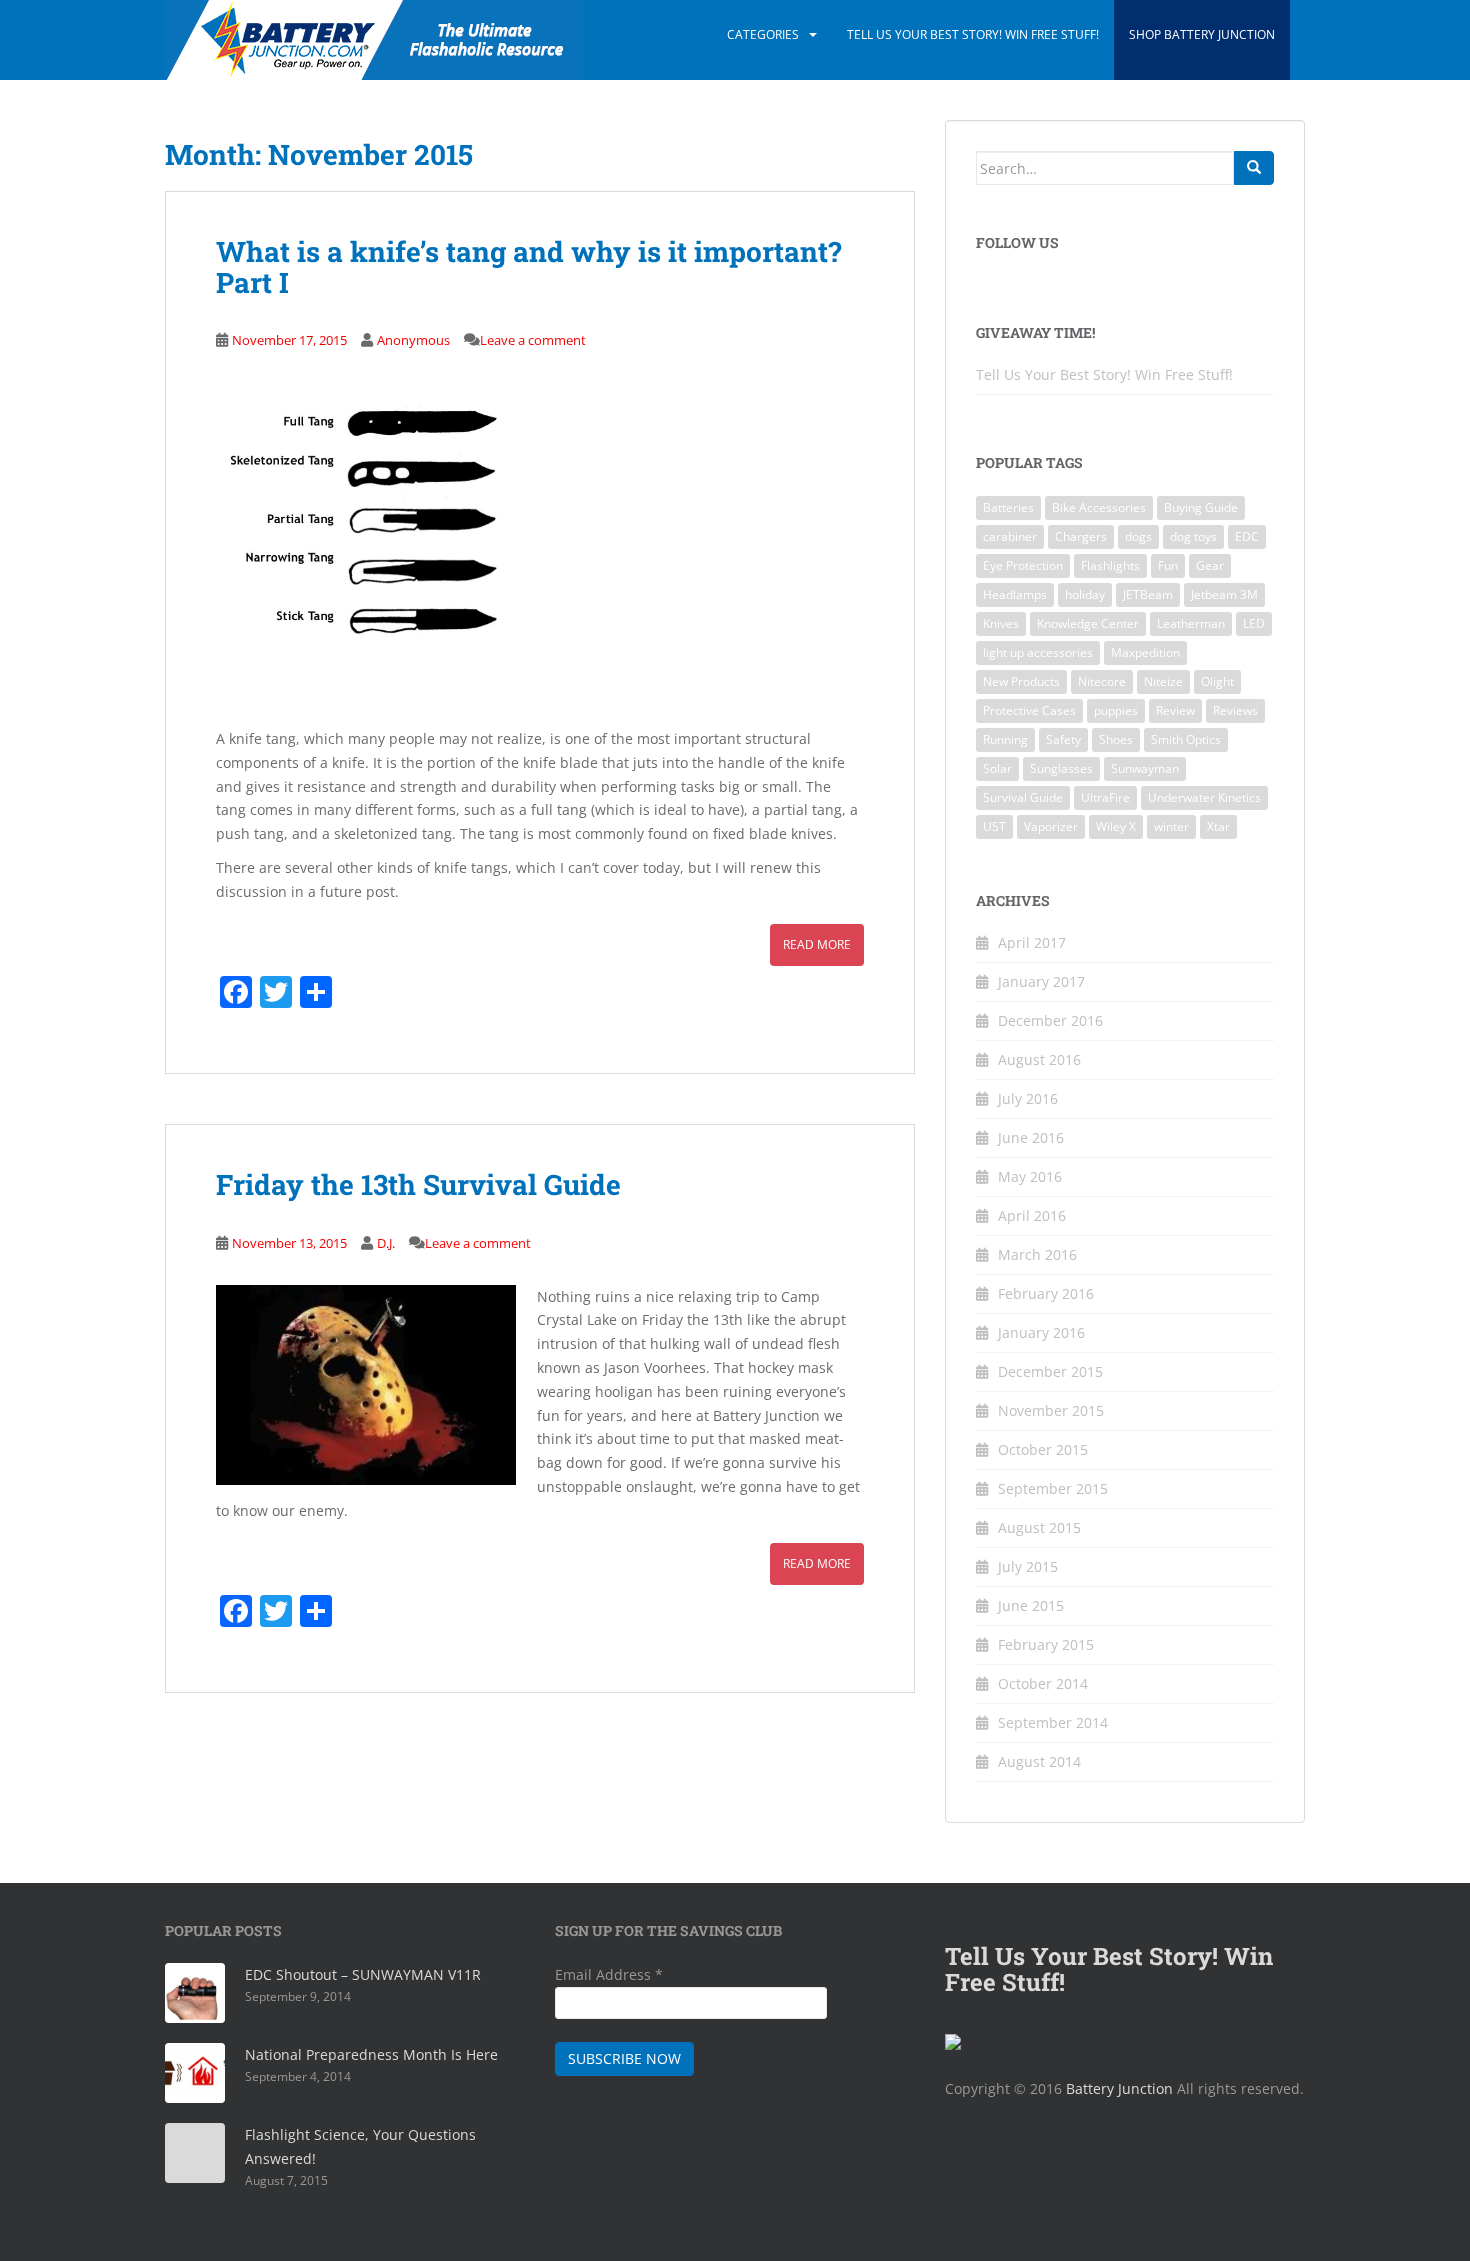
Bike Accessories (1099, 507)
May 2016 (1030, 1176)
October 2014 (1043, 1683)
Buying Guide (1201, 507)
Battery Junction (1119, 2088)
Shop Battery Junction (1202, 34)
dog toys (1193, 536)
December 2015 (1050, 1371)
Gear (1210, 565)
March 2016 (1037, 1254)
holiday (1085, 594)
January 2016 (1041, 1332)
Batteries (1008, 507)
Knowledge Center (1088, 623)
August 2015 (1039, 1527)
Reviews (1235, 710)
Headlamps (1015, 594)
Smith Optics (1186, 739)
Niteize (1163, 681)
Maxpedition (1145, 652)
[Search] (1254, 168)
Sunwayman (1145, 768)
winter (1171, 826)
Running (1005, 739)
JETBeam (1148, 594)
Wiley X (1116, 826)
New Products (1021, 681)
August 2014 (1039, 1761)
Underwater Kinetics (1204, 797)
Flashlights (1110, 565)
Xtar (1218, 826)
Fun (1168, 565)
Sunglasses (1061, 768)
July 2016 (1028, 1098)
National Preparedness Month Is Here (371, 2054)
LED (1254, 623)
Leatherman (1191, 623)
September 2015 (1053, 1488)
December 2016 (1050, 1020)
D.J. (386, 1243)
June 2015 (1031, 1605)
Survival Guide (1023, 797)
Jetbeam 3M (1224, 594)
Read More (817, 944)
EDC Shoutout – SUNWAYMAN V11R (363, 1974)
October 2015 (1043, 1449)
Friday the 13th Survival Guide (418, 1184)
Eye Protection (1023, 565)
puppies (1116, 710)
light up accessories (1038, 652)
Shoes (1116, 739)
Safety (1063, 739)
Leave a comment (533, 340)
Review (1175, 710)
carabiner (1010, 536)
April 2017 (1032, 942)
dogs (1138, 536)
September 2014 (1053, 1722)
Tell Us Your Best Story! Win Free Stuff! (973, 34)
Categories (763, 34)
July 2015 (1028, 1566)
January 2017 (1041, 981)
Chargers (1081, 536)
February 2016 (1046, 1293)
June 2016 (1031, 1137)
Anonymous (413, 340)
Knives (1001, 623)
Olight (1217, 681)
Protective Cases (1029, 710)
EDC (1247, 536)
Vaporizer (1051, 826)
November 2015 (1051, 1410)
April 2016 (1032, 1215)
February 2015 (1046, 1644)
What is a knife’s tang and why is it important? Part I (528, 267)
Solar (997, 768)
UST (994, 826)
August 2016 (1039, 1059)
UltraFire (1105, 797)
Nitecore (1102, 681)
